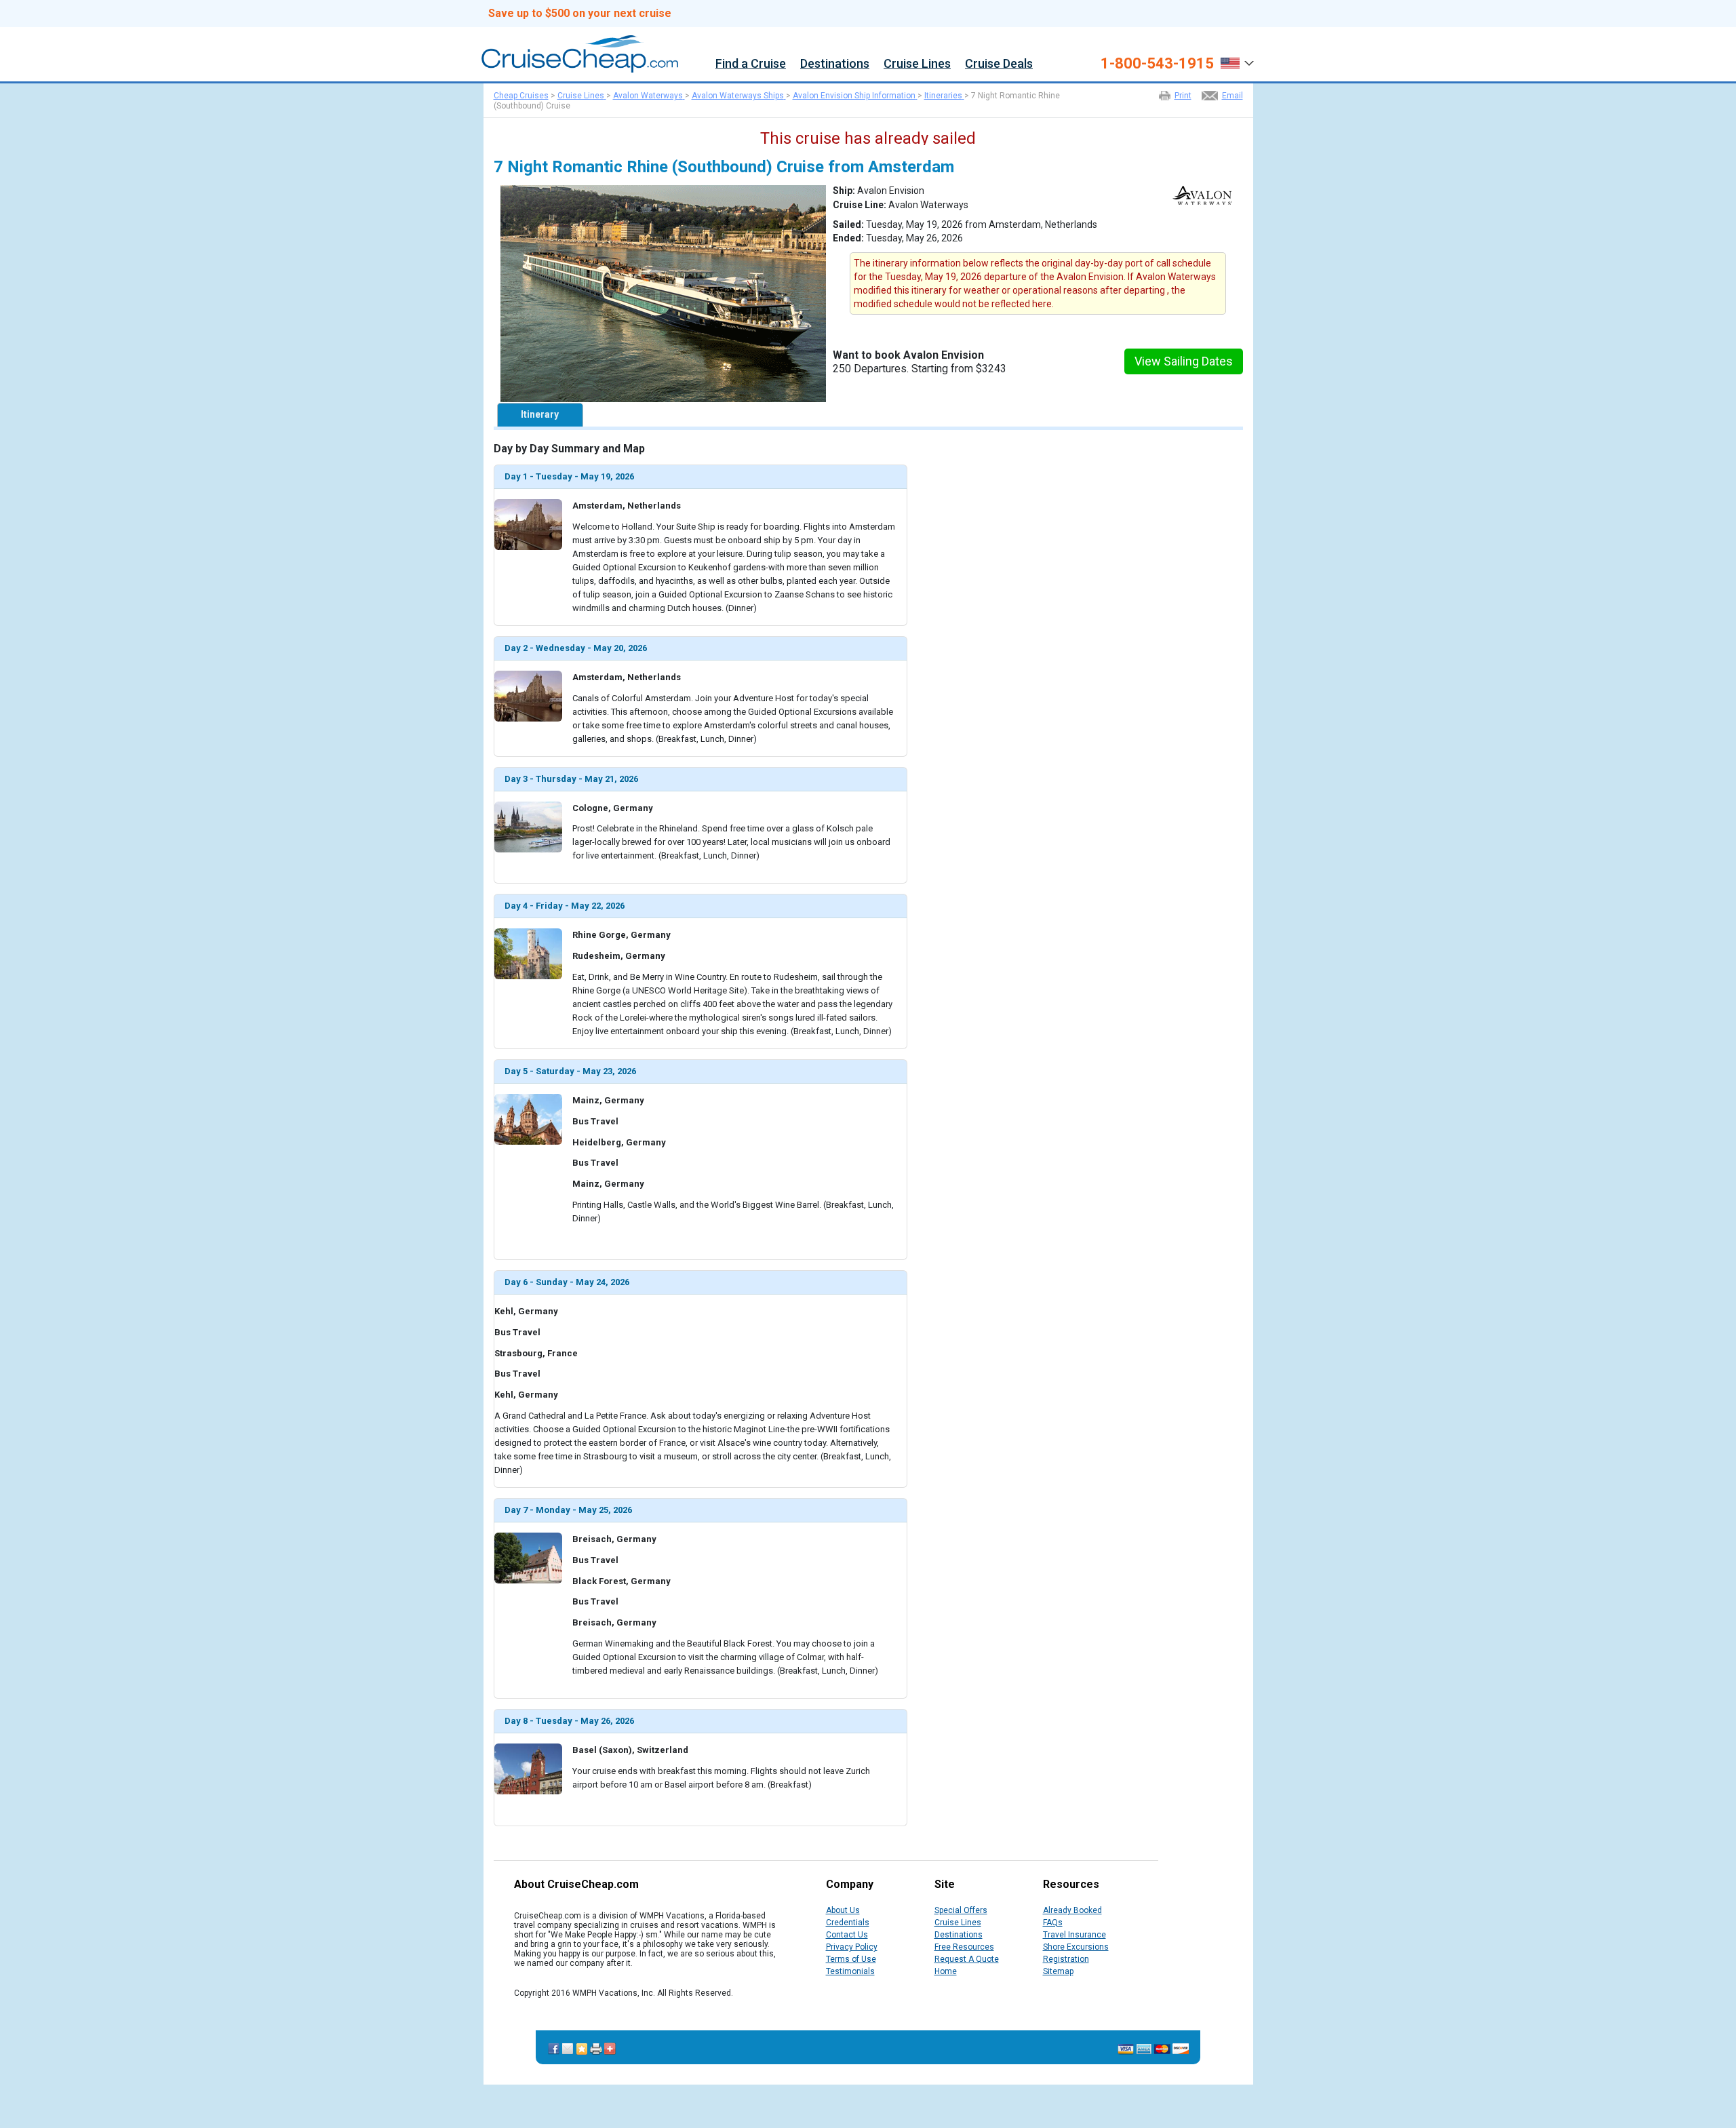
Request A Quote (967, 1959)
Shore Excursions (1076, 1947)
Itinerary (540, 414)
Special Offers (961, 1910)
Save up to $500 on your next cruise (580, 14)
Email (1232, 96)
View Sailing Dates (1184, 361)
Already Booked (1072, 1910)
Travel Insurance (1074, 1935)
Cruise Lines (917, 64)
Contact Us (847, 1935)
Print (1183, 96)
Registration (1066, 1959)
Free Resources (964, 1947)
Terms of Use (851, 1959)
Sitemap (1058, 1971)
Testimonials (850, 1971)
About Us (843, 1910)
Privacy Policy (852, 1947)
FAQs (1053, 1923)
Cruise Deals (999, 64)
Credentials (848, 1923)
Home (946, 1971)
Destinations (835, 64)
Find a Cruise (751, 64)
